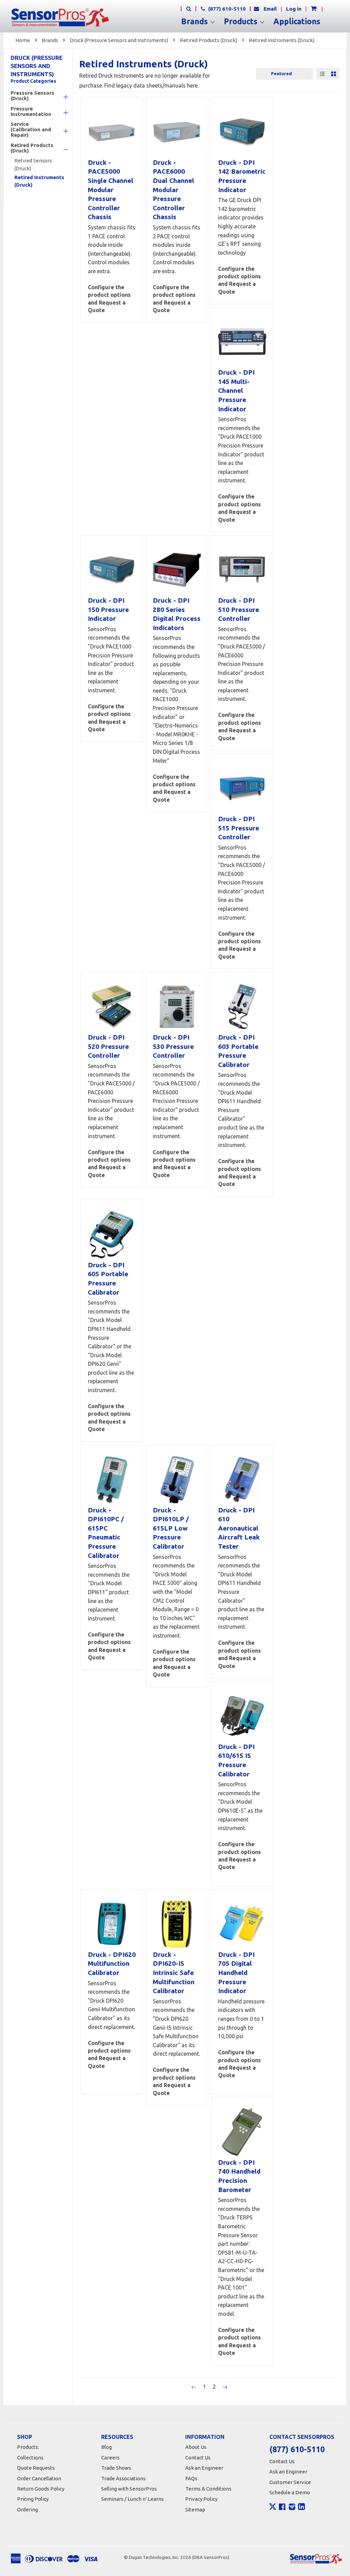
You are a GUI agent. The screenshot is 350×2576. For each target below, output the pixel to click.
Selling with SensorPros (129, 2489)
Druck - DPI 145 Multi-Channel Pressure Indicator (236, 390)
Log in (294, 9)
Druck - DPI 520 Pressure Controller (108, 1046)
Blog (106, 2447)
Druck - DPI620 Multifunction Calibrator (112, 1964)
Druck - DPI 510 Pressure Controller (239, 609)
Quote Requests (36, 2468)
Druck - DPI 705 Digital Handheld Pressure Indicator (236, 1973)
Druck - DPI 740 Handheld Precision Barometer (239, 2176)
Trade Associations (123, 2478)
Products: (28, 2447)
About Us (196, 2447)
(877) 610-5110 (226, 9)
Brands (196, 22)
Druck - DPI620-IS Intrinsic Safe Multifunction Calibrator (174, 1973)
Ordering (28, 2510)
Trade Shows (116, 2468)
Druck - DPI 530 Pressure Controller (173, 1046)
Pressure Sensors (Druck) (32, 96)
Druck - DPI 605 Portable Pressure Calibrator (108, 1279)
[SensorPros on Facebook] (282, 2508)
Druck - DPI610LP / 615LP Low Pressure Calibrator (171, 1528)
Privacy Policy (201, 2499)
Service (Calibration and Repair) (31, 130)
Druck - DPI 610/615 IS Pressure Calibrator (236, 1760)
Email (270, 9)
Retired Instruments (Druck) (282, 40)
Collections (30, 2458)
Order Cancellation (39, 2478)
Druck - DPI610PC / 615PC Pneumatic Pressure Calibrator (106, 1533)
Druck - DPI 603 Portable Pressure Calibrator (238, 1051)
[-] (59, 150)
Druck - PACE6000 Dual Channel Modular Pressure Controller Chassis (173, 190)
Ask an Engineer (204, 2468)
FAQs (191, 2478)
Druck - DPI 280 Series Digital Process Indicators (177, 614)
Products (242, 22)
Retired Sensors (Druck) (33, 164)
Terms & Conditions (208, 2489)
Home (23, 40)
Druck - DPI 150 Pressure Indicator (108, 609)
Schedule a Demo (290, 2492)
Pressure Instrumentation (31, 111)
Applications (297, 22)
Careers (110, 2458)
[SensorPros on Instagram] (292, 2508)
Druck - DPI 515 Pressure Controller (239, 828)
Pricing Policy (33, 2499)
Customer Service (290, 2482)
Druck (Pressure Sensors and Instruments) (119, 40)
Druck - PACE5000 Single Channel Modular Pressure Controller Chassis (111, 190)
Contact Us (198, 2458)
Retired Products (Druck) (208, 40)
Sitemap (195, 2510)
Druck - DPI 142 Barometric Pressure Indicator (242, 176)
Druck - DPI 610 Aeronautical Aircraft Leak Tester (239, 1528)
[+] (59, 97)
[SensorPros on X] (273, 2508)
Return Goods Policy (41, 2489)
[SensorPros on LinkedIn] (301, 2508)
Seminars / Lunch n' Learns (132, 2499)
